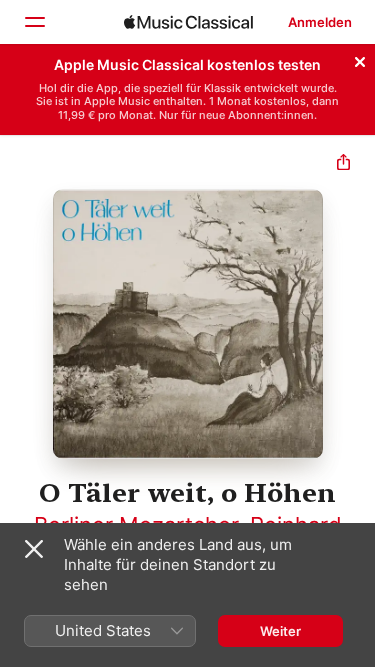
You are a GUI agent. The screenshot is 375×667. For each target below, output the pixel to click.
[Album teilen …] (343, 164)
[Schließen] (360, 59)
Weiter (280, 631)
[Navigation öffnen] (34, 22)
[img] (188, 22)
